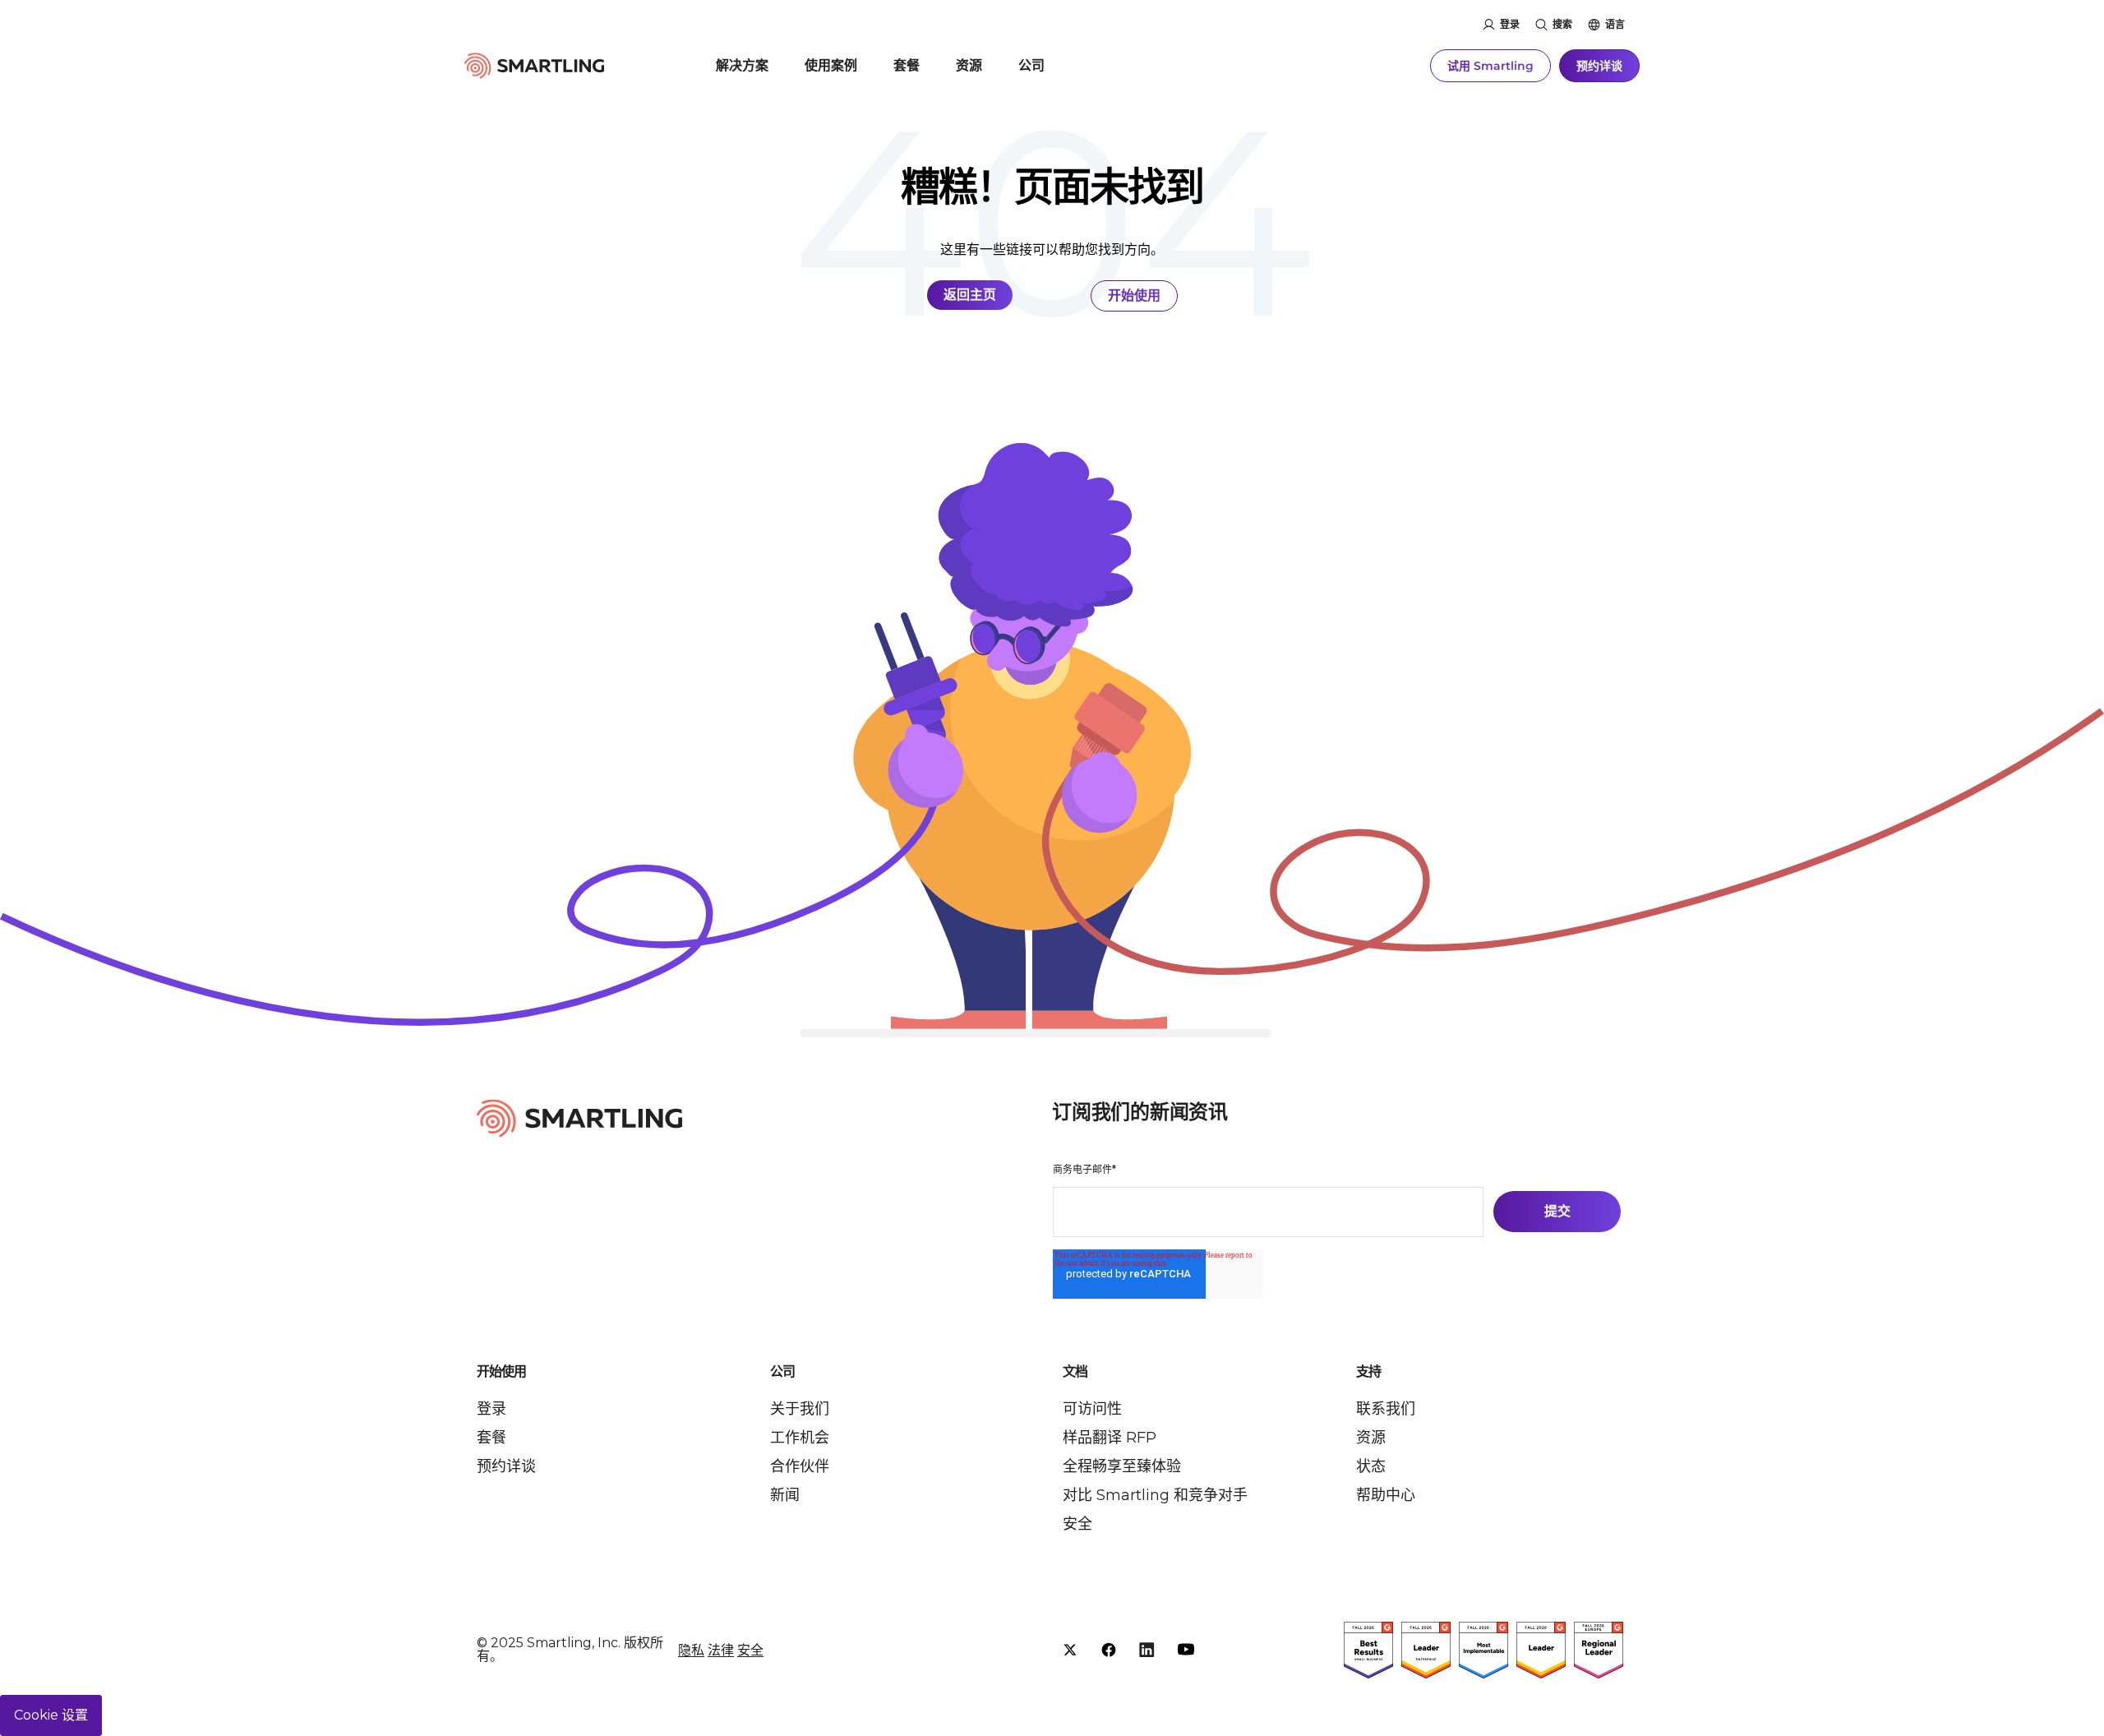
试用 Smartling (1490, 66)
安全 (1077, 1524)
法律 (721, 1650)
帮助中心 (1386, 1495)
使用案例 (831, 65)
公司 (1031, 65)
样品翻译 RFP (1110, 1438)
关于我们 (800, 1409)
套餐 (907, 65)
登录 (1510, 24)
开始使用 (1134, 295)
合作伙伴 (800, 1466)
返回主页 (970, 295)
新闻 (785, 1495)
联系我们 (1386, 1409)
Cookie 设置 (51, 1715)
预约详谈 (1599, 66)
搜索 (1562, 24)
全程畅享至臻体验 (1122, 1466)
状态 (1371, 1466)
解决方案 (742, 65)
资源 (969, 65)
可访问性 (1092, 1409)
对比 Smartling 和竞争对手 (1155, 1495)
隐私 (691, 1650)
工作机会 (800, 1438)
